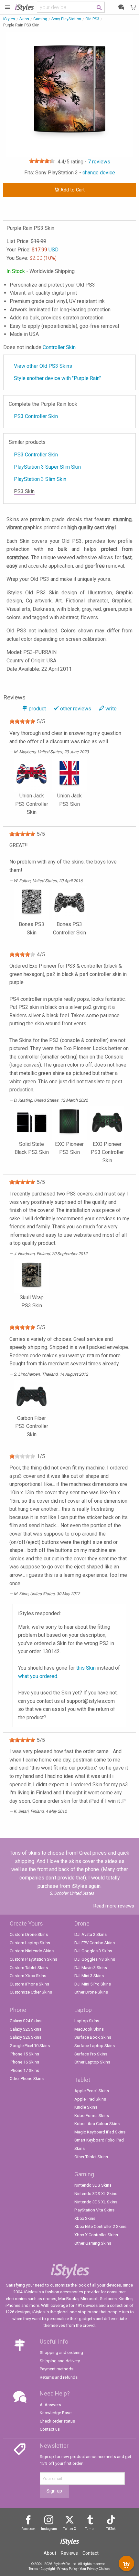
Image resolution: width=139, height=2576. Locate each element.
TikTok (111, 2529)
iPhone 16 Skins (24, 2062)
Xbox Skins (85, 2218)
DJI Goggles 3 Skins (93, 1951)
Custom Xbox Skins (28, 1976)
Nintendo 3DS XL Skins (96, 2194)
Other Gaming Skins (93, 2243)
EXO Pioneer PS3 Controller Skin (107, 1152)
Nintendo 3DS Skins (93, 2185)
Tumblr (90, 2529)
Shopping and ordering (61, 2352)
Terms (33, 2569)
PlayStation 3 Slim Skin (40, 479)
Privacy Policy (67, 2569)
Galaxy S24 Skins (26, 2021)
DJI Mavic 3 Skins (91, 1968)
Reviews (69, 2553)
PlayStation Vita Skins (94, 2210)
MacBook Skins (89, 2029)
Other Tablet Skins (91, 2157)
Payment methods (57, 2369)
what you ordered (38, 1676)
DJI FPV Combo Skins (95, 1943)
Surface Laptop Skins (95, 2046)
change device (99, 173)
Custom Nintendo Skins (32, 1951)
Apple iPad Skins (90, 2099)
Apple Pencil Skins (92, 2091)
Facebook (28, 2529)
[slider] (42, 161)
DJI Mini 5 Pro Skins (93, 1984)
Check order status (57, 2421)
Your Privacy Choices (95, 2569)
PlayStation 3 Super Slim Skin (47, 467)
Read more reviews (114, 1906)
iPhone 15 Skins (24, 2054)
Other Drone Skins (91, 1992)
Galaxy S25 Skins (26, 2029)
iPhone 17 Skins (24, 2070)
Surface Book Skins (93, 2037)
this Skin (86, 1668)
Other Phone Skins (27, 2078)
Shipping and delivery (60, 2361)
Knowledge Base (56, 2413)
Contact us (50, 2429)
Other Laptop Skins (92, 2062)
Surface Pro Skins (91, 2054)
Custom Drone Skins (29, 1934)
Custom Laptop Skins (30, 1943)
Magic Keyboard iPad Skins (100, 2132)
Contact (91, 2553)
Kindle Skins (86, 2107)
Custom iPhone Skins (29, 1984)
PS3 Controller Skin (36, 416)
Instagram (49, 2529)
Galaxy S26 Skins (26, 2037)
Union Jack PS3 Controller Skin (32, 804)
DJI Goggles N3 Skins (95, 1959)
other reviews (76, 709)
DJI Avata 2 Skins (91, 1934)
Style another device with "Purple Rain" (57, 378)
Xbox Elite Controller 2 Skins (100, 2226)
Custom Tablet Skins (29, 1968)
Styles (24, 7)
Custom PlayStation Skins (33, 1959)
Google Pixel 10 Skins (30, 2046)
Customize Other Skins (31, 1992)
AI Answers (50, 2405)
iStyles (9, 19)
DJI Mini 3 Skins (89, 1976)
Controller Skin (59, 347)
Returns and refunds (59, 2377)
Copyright (48, 2569)
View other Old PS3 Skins (43, 366)
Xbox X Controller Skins (96, 2235)
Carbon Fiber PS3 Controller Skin (32, 1426)
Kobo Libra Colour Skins (97, 2124)
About (50, 2553)
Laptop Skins (87, 2021)
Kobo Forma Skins (92, 2116)
